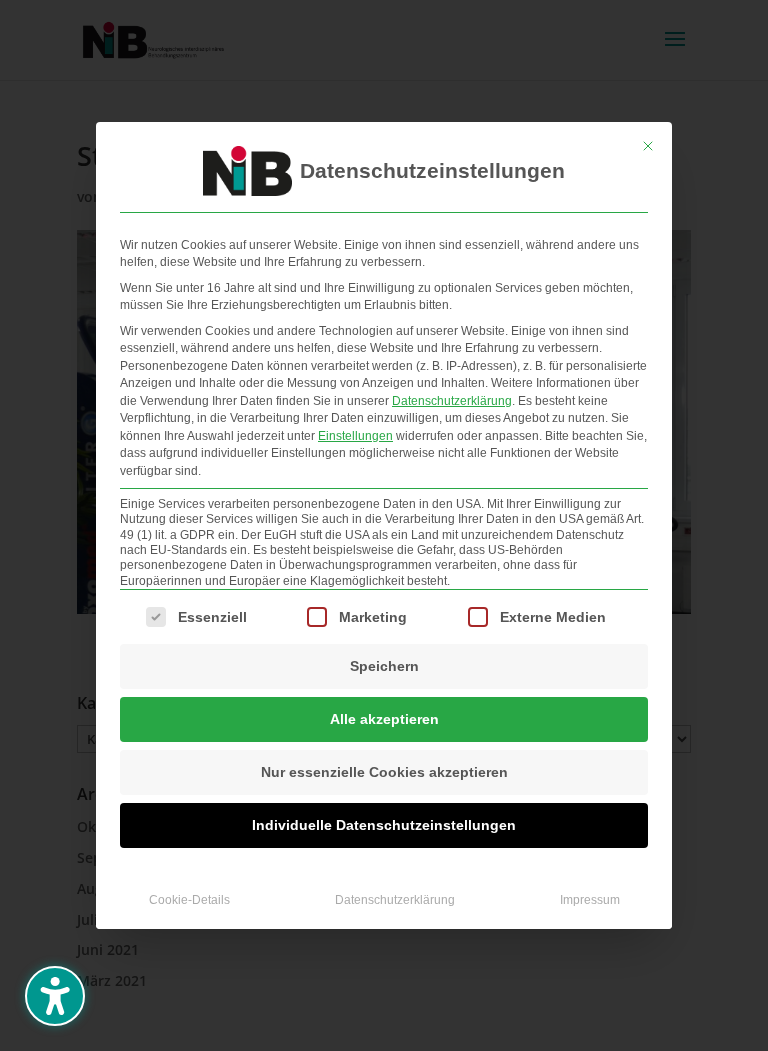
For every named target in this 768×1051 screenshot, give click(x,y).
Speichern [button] (384, 666)
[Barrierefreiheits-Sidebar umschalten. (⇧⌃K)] (55, 996)
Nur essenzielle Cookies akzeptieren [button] (384, 772)
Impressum (590, 900)
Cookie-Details (189, 900)
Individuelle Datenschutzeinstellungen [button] (384, 825)
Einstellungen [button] (355, 436)
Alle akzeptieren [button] (384, 719)
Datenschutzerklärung (452, 401)
